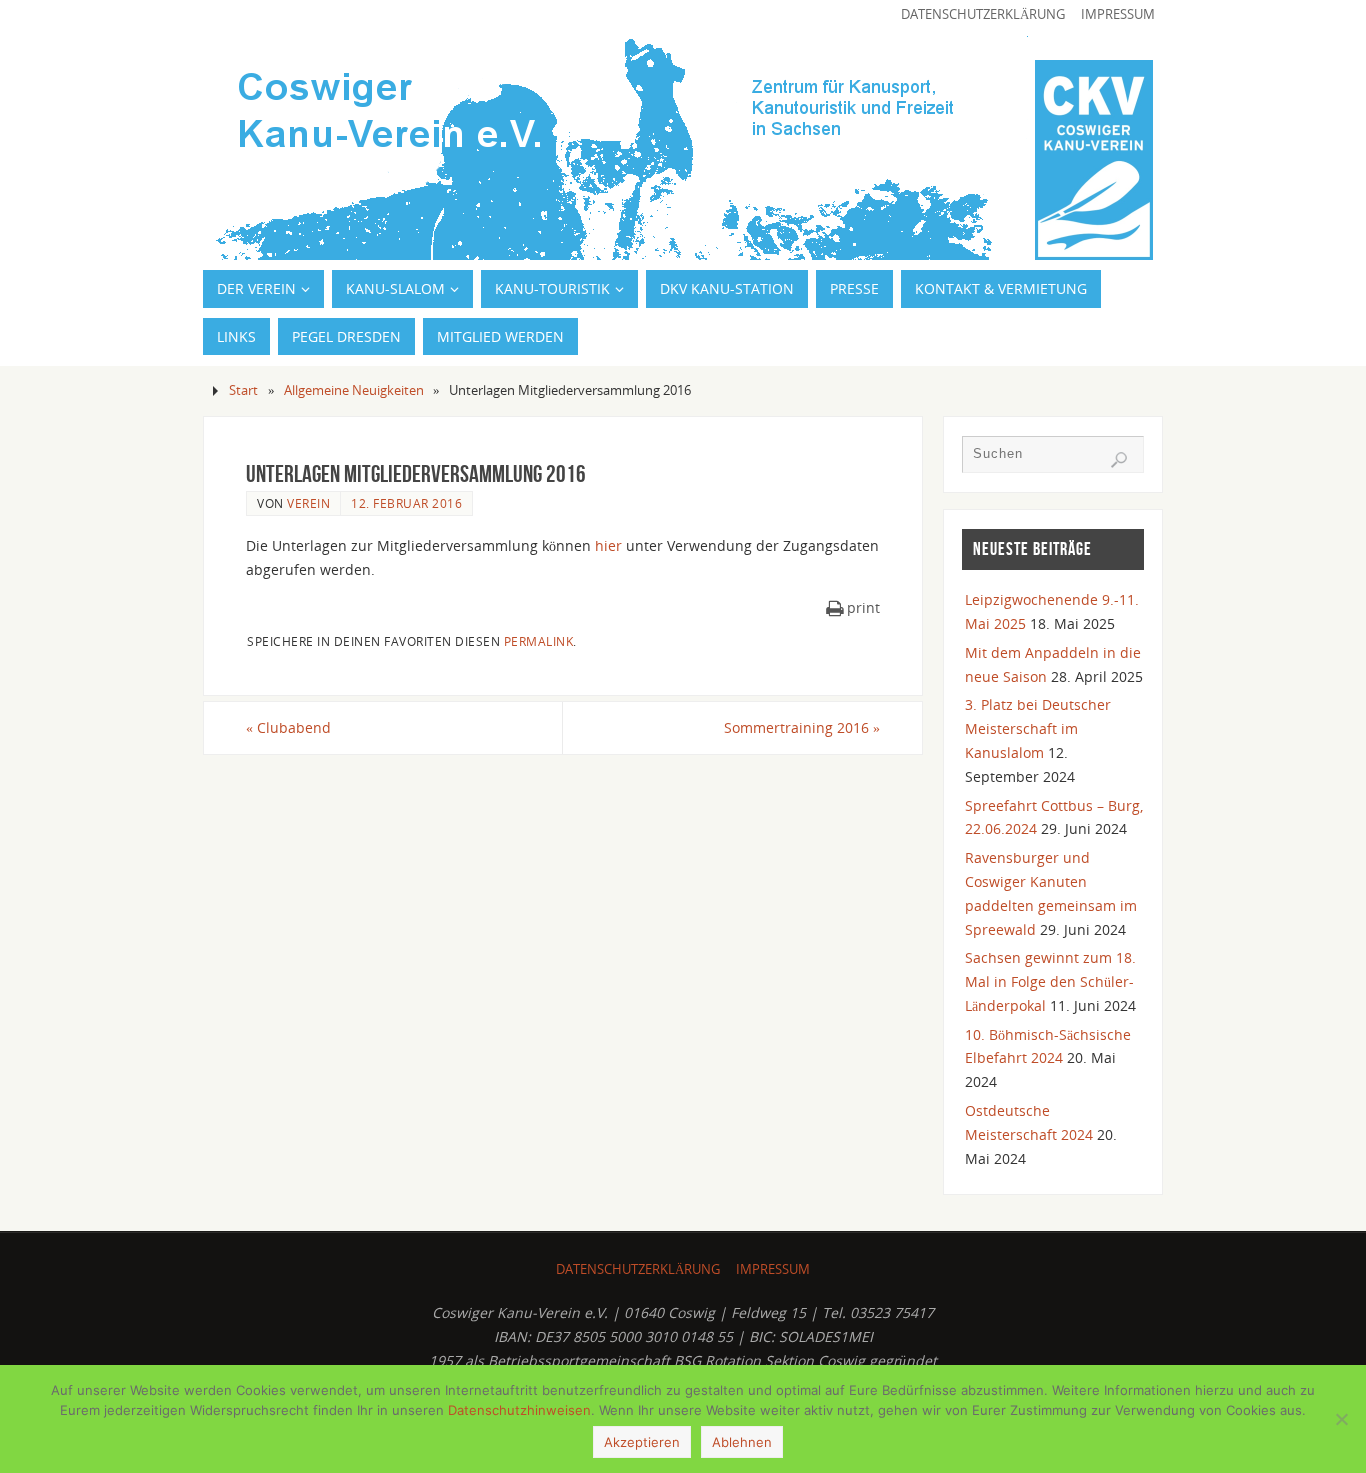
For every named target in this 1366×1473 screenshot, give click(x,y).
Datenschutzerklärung (983, 14)
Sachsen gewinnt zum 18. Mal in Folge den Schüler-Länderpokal (1050, 981)
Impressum (1118, 14)
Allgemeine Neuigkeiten (354, 390)
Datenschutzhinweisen (519, 1410)
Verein (308, 503)
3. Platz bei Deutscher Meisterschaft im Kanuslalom (1038, 728)
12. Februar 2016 (406, 503)
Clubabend (288, 727)
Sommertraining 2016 (802, 727)
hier (608, 545)
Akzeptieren (642, 1442)
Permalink (539, 641)
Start (243, 390)
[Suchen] (1119, 460)
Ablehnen (742, 1442)
